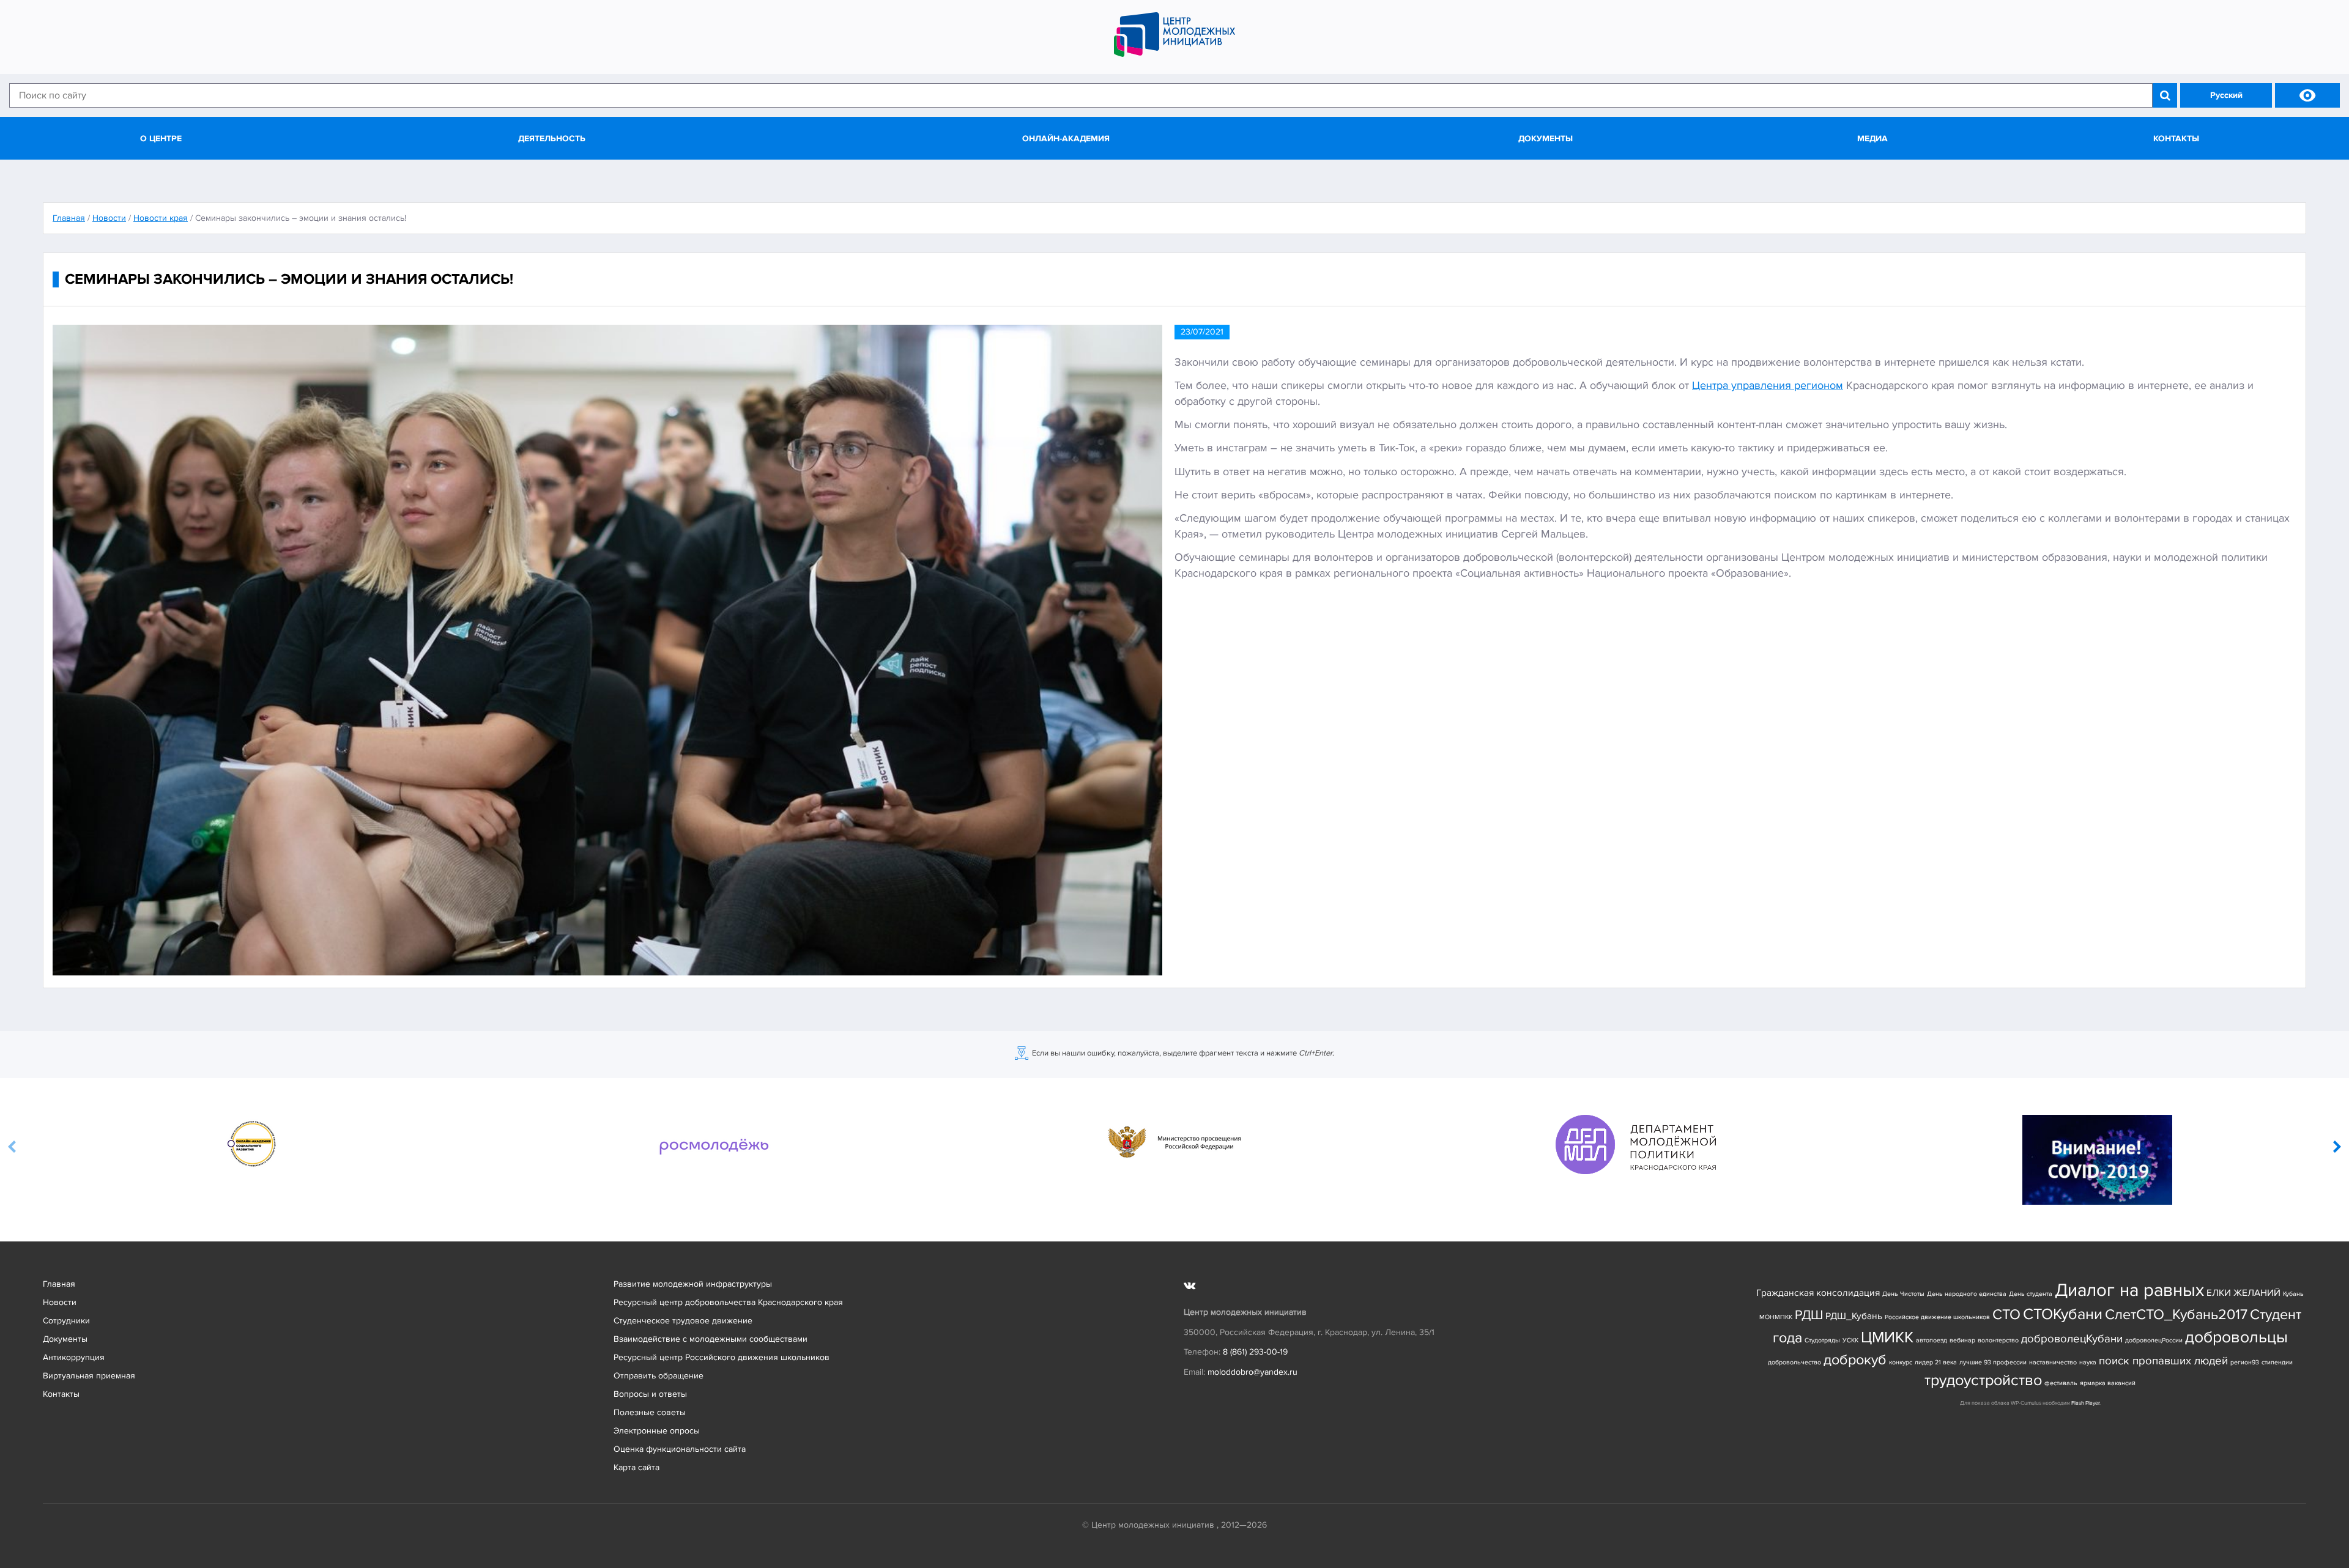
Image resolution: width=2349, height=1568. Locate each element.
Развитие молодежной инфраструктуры (693, 1284)
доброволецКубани (2072, 1339)
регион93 (2245, 1362)
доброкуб (1855, 1360)
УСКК (1850, 1340)
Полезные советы (650, 1412)
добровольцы (2236, 1337)
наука (2088, 1362)
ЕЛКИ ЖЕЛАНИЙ (2243, 1293)
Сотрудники (66, 1321)
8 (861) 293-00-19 (1255, 1352)
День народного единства (1967, 1294)
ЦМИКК (1887, 1338)
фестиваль (2061, 1383)
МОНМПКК (1776, 1317)
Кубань (2293, 1294)
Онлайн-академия (1066, 139)
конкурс (1901, 1362)
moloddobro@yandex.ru (1252, 1372)
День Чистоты (1903, 1294)
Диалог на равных (2129, 1290)
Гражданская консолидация (1818, 1293)
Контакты (2176, 139)
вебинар (1962, 1340)
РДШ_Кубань (1854, 1316)
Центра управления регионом (1768, 385)
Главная (59, 1284)
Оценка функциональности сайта (680, 1449)
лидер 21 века (1936, 1362)
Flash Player (2085, 1403)
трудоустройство (1983, 1381)
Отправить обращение (659, 1376)
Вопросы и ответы (650, 1394)
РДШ (1809, 1315)
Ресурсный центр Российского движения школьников (722, 1357)
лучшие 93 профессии (1993, 1362)
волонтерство (1998, 1340)
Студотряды (1822, 1340)
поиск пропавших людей (2163, 1361)
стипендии (2277, 1362)
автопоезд (1932, 1340)
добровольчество (1794, 1362)
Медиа (1872, 139)
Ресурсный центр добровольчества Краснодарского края (728, 1302)
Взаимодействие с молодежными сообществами (711, 1339)
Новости (60, 1302)
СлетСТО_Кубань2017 (2176, 1315)
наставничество (2053, 1362)
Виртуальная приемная (89, 1376)
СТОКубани (2063, 1315)
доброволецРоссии (2154, 1340)
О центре (161, 139)
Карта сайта (636, 1467)
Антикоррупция (74, 1357)
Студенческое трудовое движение (683, 1321)
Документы (1546, 139)
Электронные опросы (657, 1431)
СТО (2006, 1315)
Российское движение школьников (1937, 1317)
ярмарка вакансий (2108, 1383)
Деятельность (552, 139)
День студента (2031, 1294)
